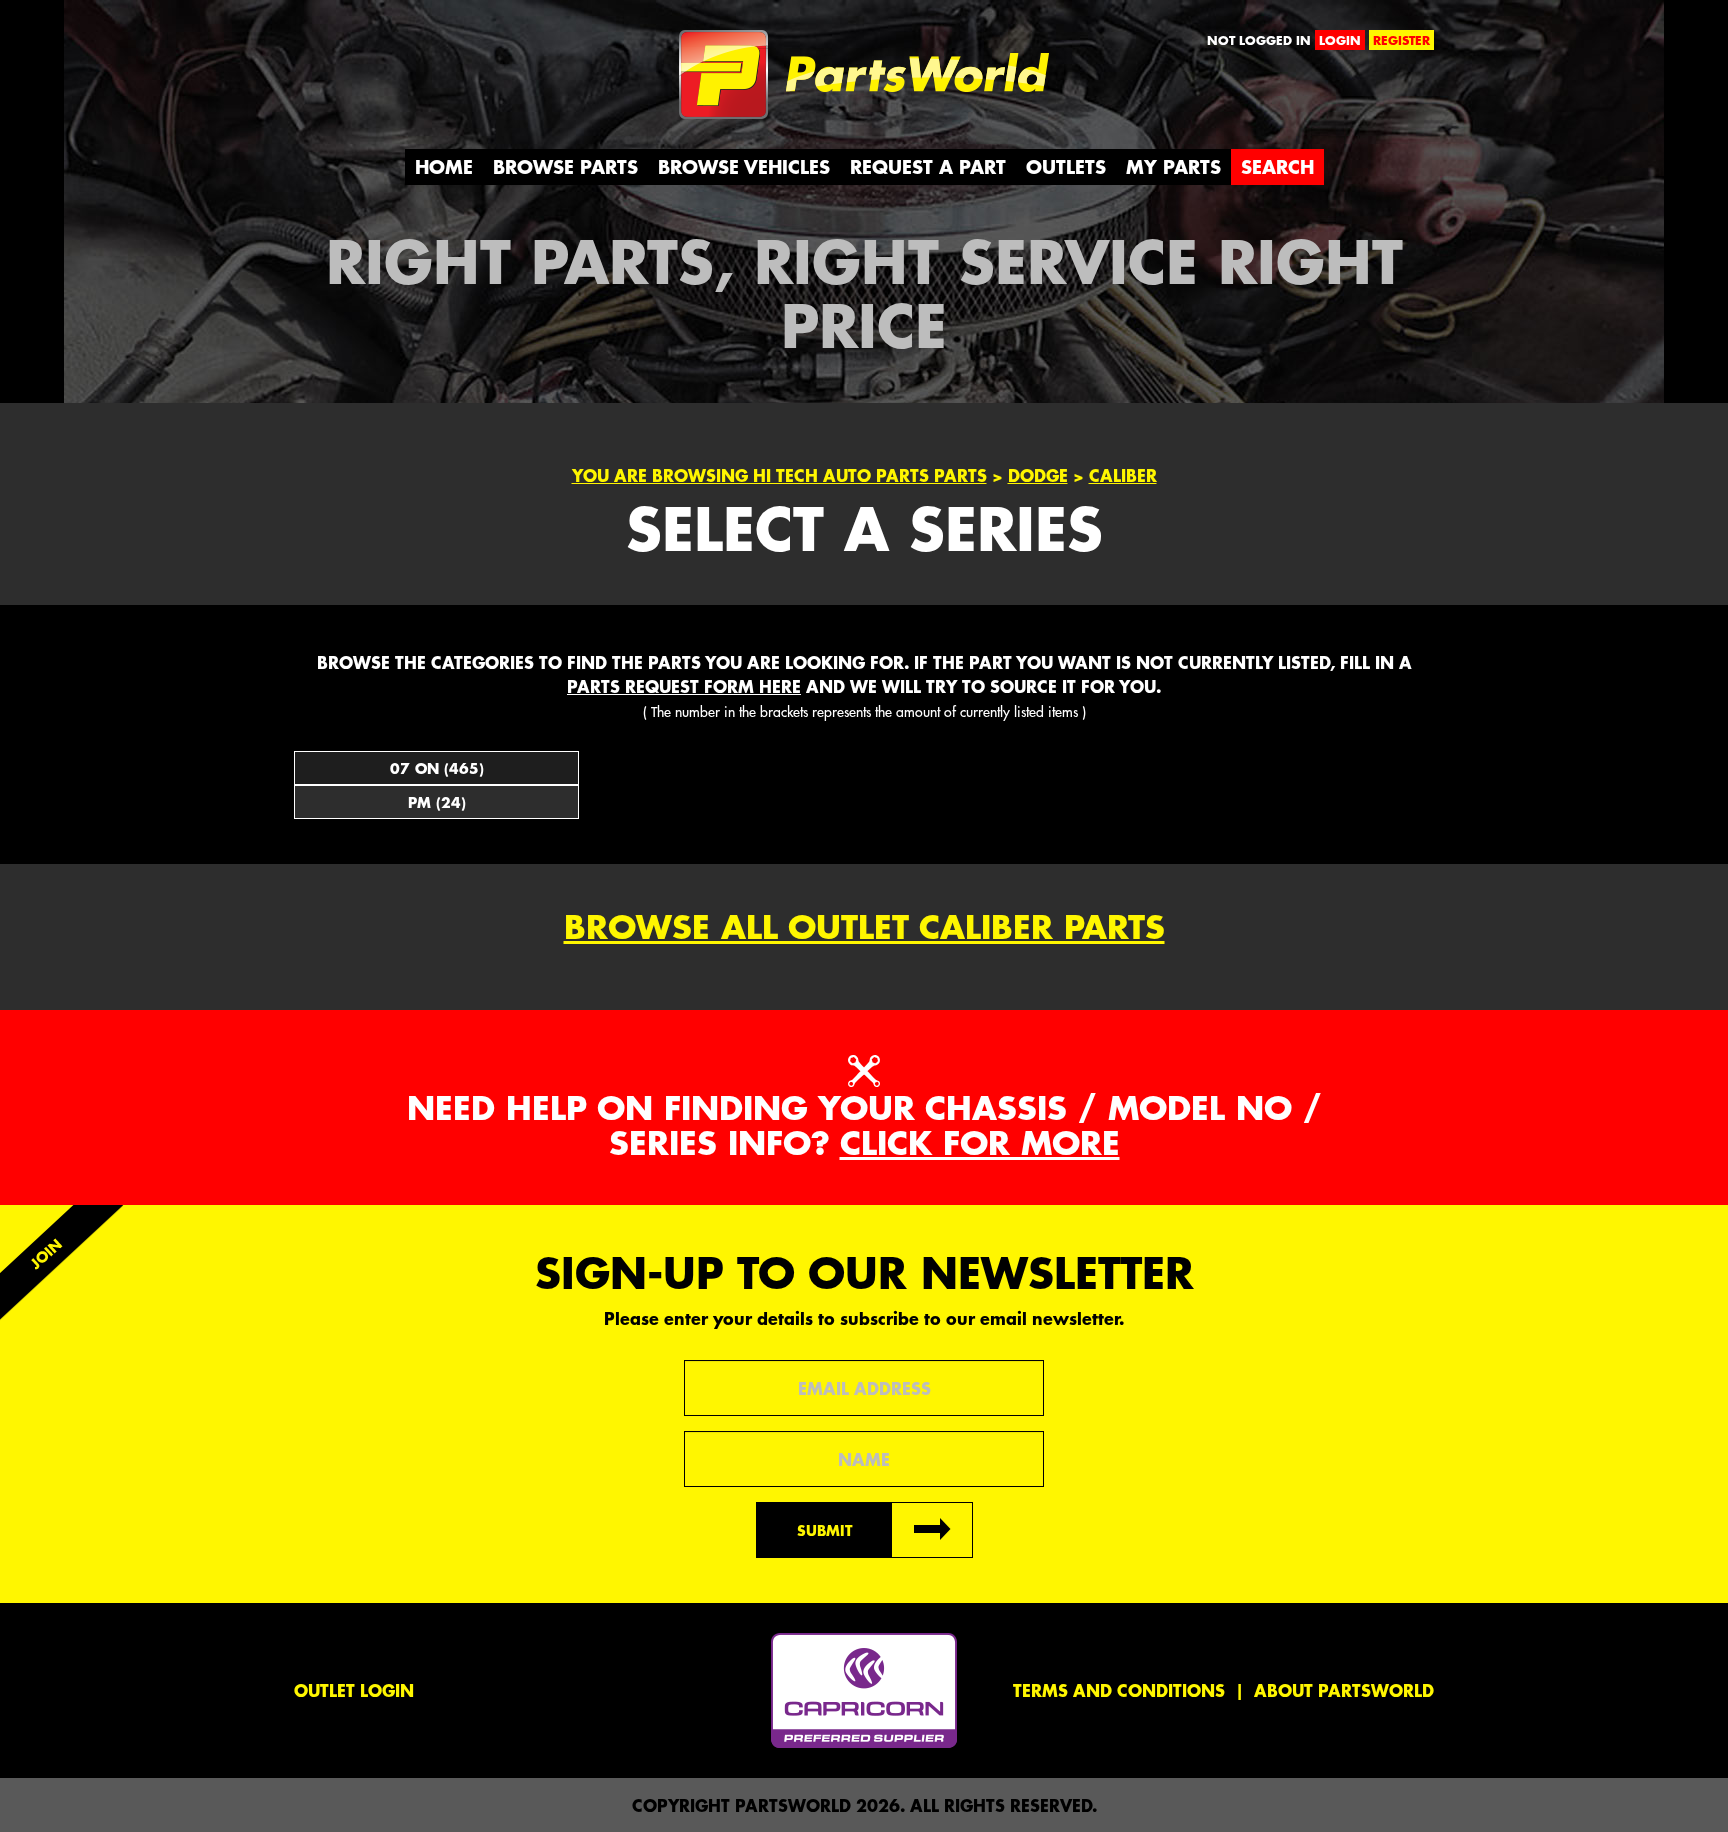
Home (444, 166)
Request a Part (928, 166)
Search (1277, 166)
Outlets (1066, 166)
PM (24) (437, 802)
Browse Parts (565, 166)
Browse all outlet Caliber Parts (864, 926)
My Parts (1173, 166)
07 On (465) (437, 768)
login (1340, 40)
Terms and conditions (1119, 1690)
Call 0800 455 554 (381, 45)
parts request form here (684, 686)
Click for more (980, 1142)
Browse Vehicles (744, 166)
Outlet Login (354, 1690)
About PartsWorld (1344, 1690)
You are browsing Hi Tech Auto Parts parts (779, 475)
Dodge (1038, 475)
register (1401, 40)
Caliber (1123, 475)
